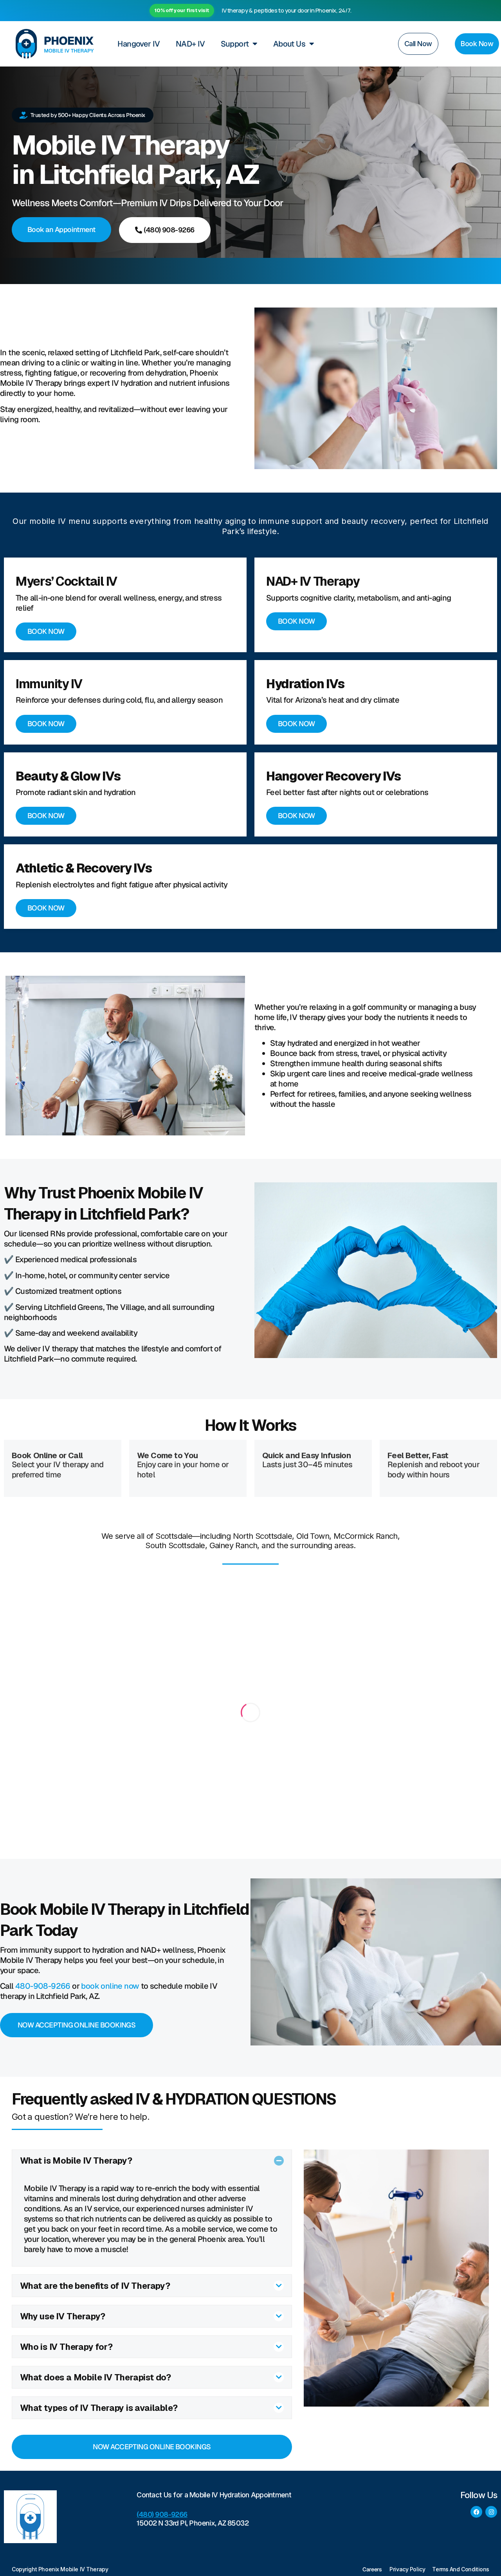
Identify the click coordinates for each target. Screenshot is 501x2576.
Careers (372, 2569)
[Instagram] (491, 2512)
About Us (289, 44)
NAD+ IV (190, 44)
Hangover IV (139, 44)
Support (235, 44)
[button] (152, 2161)
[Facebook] (476, 2512)
